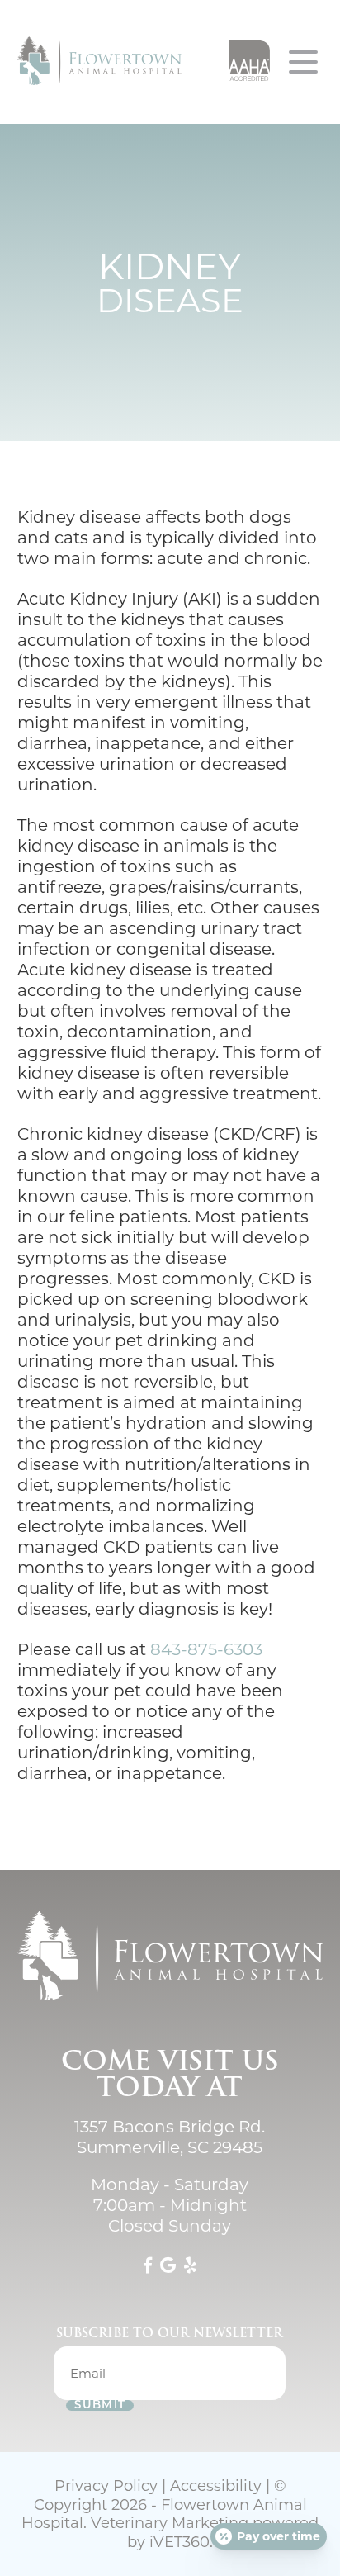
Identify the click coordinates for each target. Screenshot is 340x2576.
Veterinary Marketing (170, 2523)
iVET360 (179, 2542)
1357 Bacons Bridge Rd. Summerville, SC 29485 (170, 2137)
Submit (100, 2405)
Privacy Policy (106, 2486)
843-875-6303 (206, 1649)
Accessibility (216, 2486)
